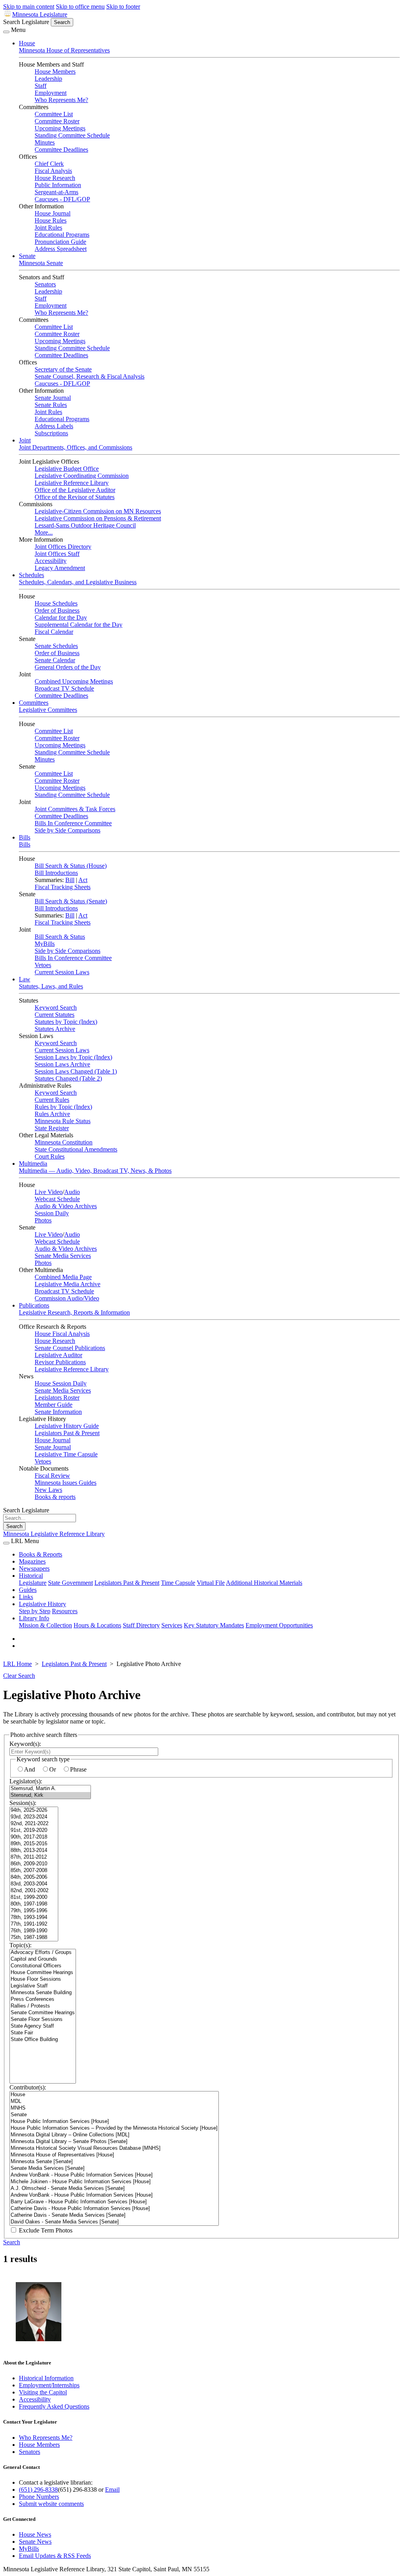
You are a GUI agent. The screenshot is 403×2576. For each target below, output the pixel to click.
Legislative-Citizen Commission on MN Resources (98, 511)
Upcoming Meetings (60, 128)
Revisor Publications (60, 1362)
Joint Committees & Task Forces (75, 809)
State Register (52, 1128)
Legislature (33, 1583)
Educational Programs (62, 235)
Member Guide (54, 1405)
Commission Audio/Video (67, 1298)
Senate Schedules (56, 646)
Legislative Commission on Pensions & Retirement (98, 518)
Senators (45, 284)
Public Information (58, 185)
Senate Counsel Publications (70, 1348)
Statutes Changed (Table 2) (68, 1078)
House (27, 43)
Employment (51, 93)
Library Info (34, 1618)
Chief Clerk (49, 164)
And (30, 1769)
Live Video (49, 1192)
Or (53, 1769)
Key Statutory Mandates (214, 1625)
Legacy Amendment (60, 568)
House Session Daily (61, 1383)
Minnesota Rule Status (63, 1121)
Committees (34, 703)
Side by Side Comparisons (67, 830)
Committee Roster (57, 121)
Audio (72, 1192)
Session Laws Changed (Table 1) (76, 1071)
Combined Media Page (63, 1277)
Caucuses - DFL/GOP (62, 199)
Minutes (45, 142)
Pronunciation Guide (60, 242)
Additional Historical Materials (264, 1583)
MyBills (45, 944)
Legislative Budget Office (67, 469)
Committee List (54, 114)
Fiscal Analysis (53, 171)
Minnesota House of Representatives (64, 50)
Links (26, 1597)
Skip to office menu (80, 7)
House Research (55, 178)
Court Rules (50, 1156)
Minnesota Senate (41, 263)
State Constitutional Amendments (76, 1149)
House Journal (53, 213)
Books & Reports (41, 1554)
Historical (31, 1576)
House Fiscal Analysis (62, 1334)
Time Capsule (178, 1583)
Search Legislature (26, 22)
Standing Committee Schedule (72, 135)
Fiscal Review (52, 1476)
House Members (55, 72)
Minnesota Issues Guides (66, 1483)
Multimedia (33, 1164)
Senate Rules (51, 405)
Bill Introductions (56, 873)
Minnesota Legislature (40, 14)
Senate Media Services (63, 1256)
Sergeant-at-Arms (56, 192)
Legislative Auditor (58, 1355)
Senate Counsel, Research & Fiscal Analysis (90, 376)
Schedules (31, 575)
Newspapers (34, 1568)
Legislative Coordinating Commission (82, 476)
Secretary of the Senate (63, 369)
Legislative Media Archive (67, 1284)
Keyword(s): (25, 1744)
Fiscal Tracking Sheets (63, 887)
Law (25, 979)
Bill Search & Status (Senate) (71, 901)
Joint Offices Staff (57, 554)
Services (172, 1625)
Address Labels (54, 426)
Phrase (78, 1769)
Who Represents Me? (61, 100)
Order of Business (57, 610)
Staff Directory (141, 1625)
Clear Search (19, 1676)
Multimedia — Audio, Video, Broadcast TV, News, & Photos (95, 1171)
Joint (25, 440)
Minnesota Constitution (64, 1142)
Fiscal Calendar (54, 632)
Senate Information (58, 1412)
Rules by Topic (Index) (63, 1107)
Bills (25, 837)
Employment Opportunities (279, 1625)
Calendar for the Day (61, 618)
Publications (34, 1305)
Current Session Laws (62, 972)
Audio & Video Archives (66, 1206)
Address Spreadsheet (61, 249)
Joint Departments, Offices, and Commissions (76, 447)
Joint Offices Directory (63, 547)
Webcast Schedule (57, 1199)
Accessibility (51, 561)
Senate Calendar (55, 660)
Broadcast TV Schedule (64, 688)
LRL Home (18, 1664)
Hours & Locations (97, 1625)
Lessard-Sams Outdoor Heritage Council (85, 525)
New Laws (48, 1490)
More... (44, 532)
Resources (65, 1611)
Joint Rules (48, 228)
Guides (28, 1590)
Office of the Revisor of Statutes (75, 497)
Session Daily (52, 1213)
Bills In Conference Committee (73, 823)
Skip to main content (29, 7)
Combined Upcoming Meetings (74, 681)
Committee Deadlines (61, 150)
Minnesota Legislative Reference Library (54, 1534)
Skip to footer (123, 7)
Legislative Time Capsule (66, 1454)
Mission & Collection (45, 1625)
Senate (27, 256)
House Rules (51, 220)
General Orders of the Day (68, 667)
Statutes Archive (55, 1029)
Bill (70, 880)
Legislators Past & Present (67, 1433)
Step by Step (35, 1611)
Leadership (48, 79)
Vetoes (43, 965)
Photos (43, 1220)
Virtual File (211, 1583)
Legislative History (43, 1604)
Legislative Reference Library (72, 483)
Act (83, 880)
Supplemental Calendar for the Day (79, 625)
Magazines (32, 1561)
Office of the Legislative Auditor (75, 490)
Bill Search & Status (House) (71, 866)
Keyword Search (56, 1008)
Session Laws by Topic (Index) (73, 1057)
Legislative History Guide (67, 1426)
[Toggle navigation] (6, 32)
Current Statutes (55, 1015)
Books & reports (55, 1497)
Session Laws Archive (62, 1064)
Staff (41, 86)
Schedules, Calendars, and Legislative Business (78, 582)
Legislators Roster (57, 1398)
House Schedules (56, 603)
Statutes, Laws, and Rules (51, 986)
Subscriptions (51, 433)
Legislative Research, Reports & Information (74, 1312)
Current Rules (52, 1100)
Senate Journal (53, 398)
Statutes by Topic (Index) (66, 1022)
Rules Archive (52, 1114)
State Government (70, 1583)
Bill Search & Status (60, 937)
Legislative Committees (48, 710)
